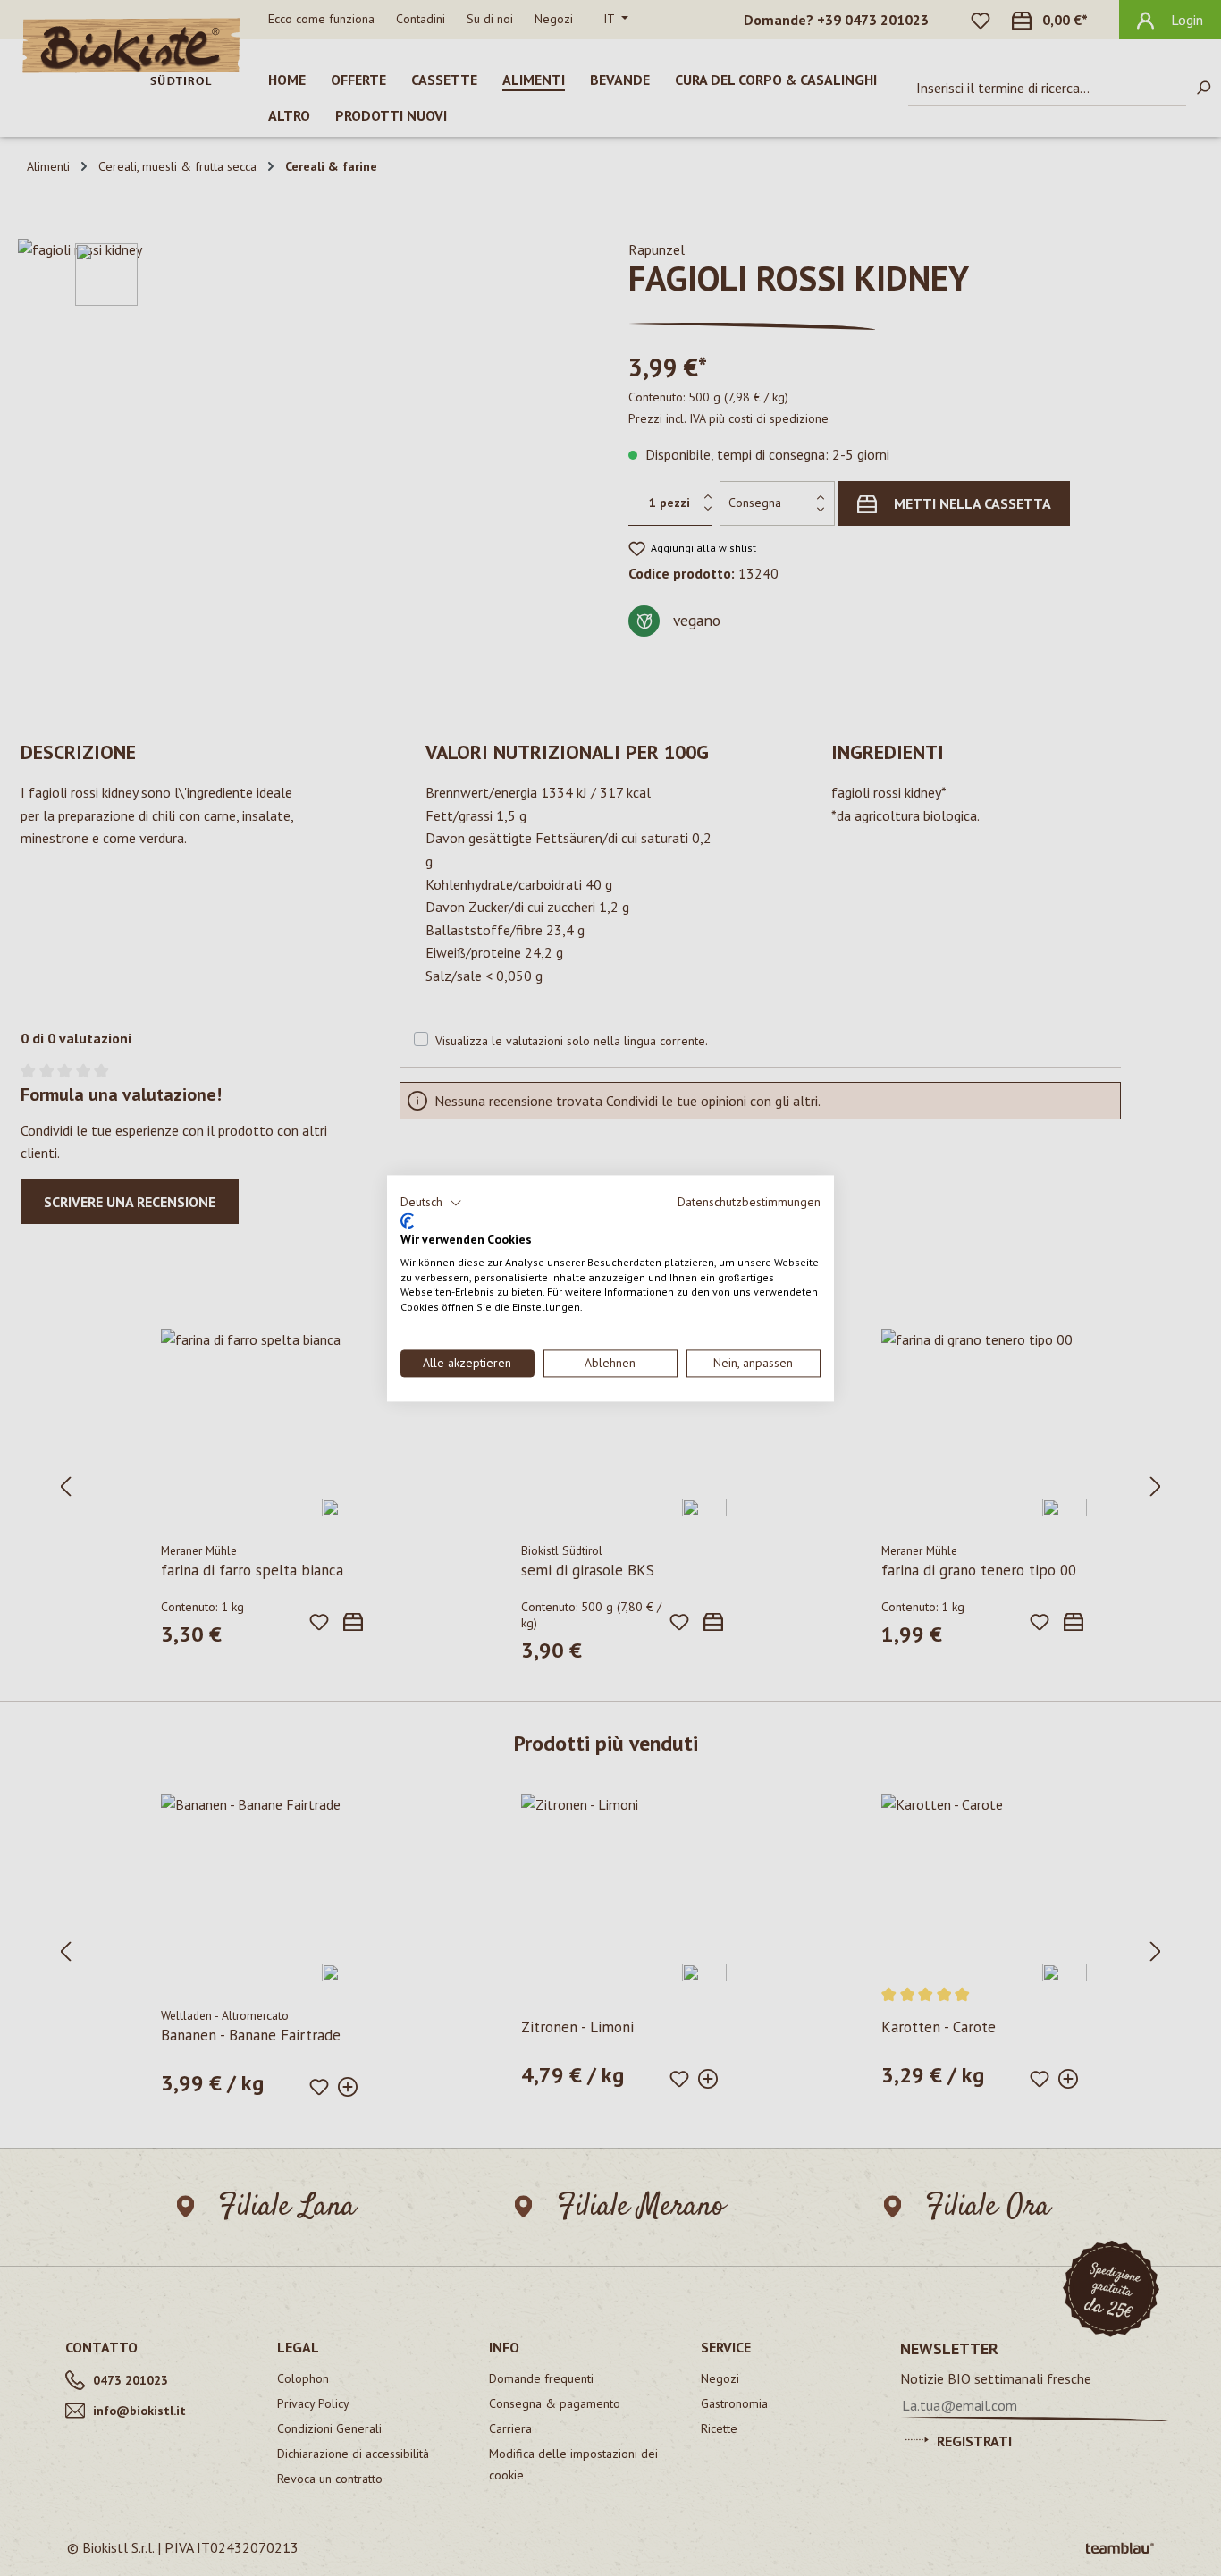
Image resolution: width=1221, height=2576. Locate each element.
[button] (431, 1203)
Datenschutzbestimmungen (749, 1202)
